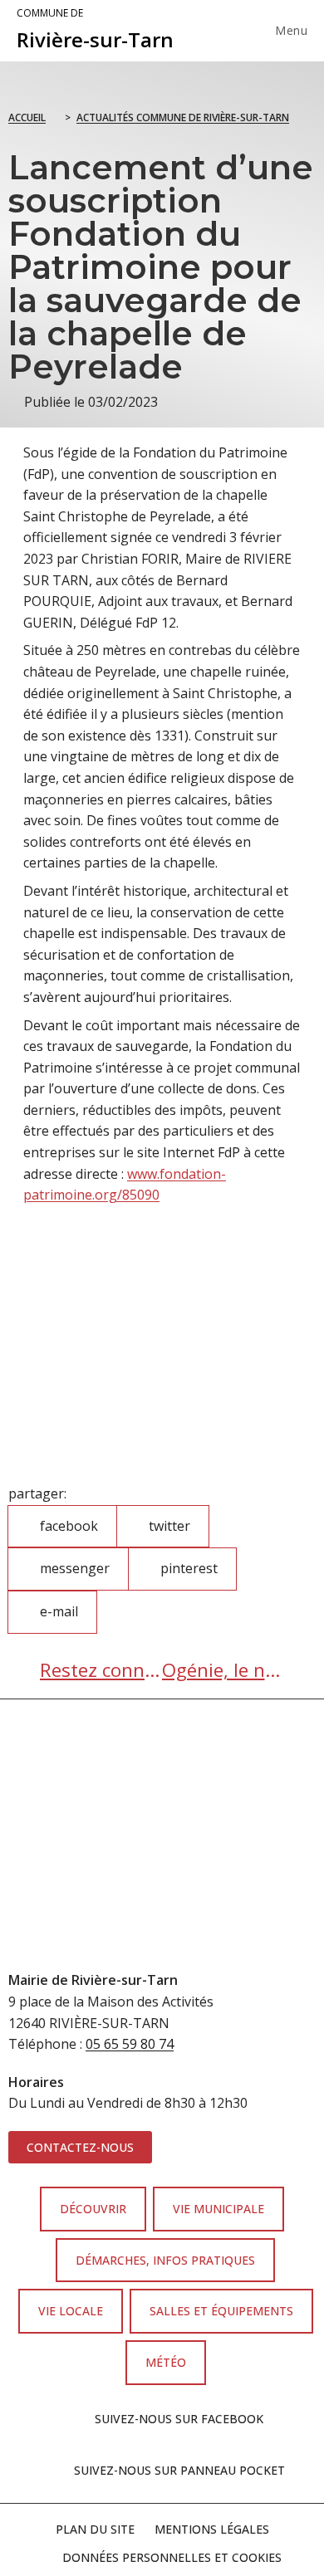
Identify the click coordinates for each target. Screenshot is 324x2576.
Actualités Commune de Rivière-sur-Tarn (183, 117)
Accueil (27, 117)
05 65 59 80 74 (130, 2044)
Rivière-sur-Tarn (95, 30)
